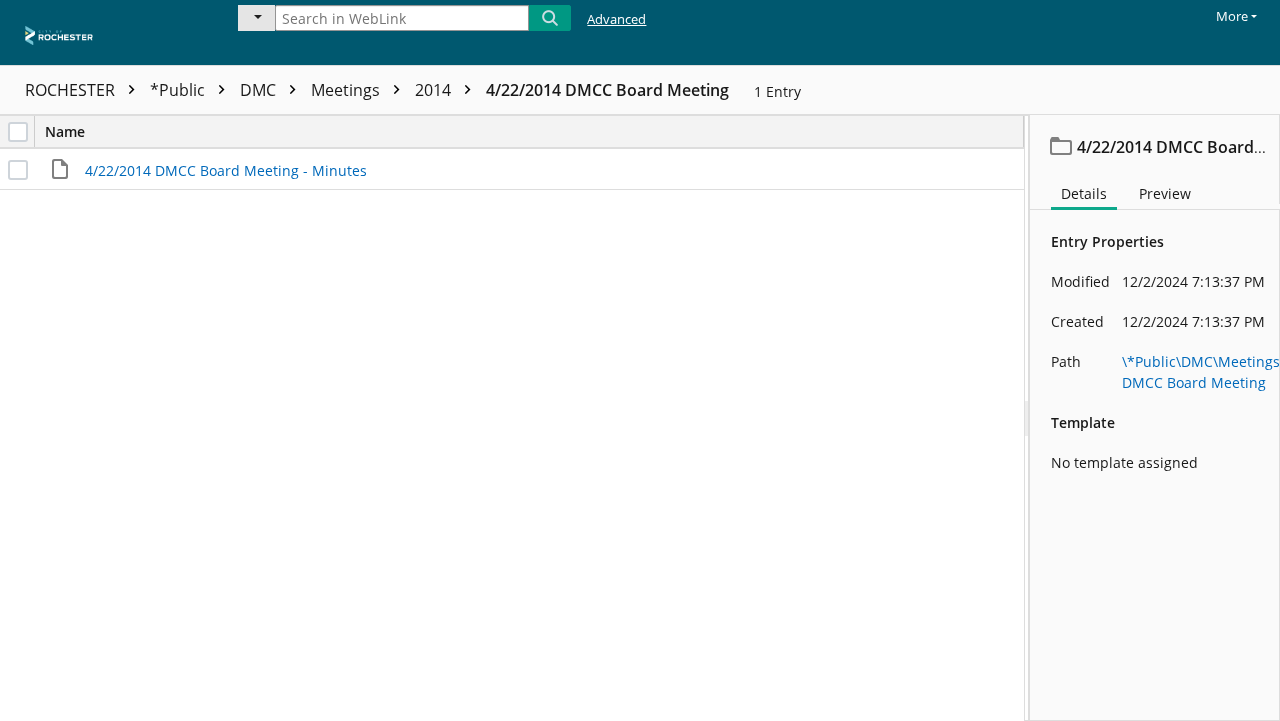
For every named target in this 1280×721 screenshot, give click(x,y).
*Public (179, 90)
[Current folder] (256, 18)
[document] (1155, 418)
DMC (260, 90)
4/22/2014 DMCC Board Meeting (607, 90)
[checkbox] (18, 132)
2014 (435, 90)
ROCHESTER (72, 90)
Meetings (347, 90)
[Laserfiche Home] (105, 32)
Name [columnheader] (65, 131)
